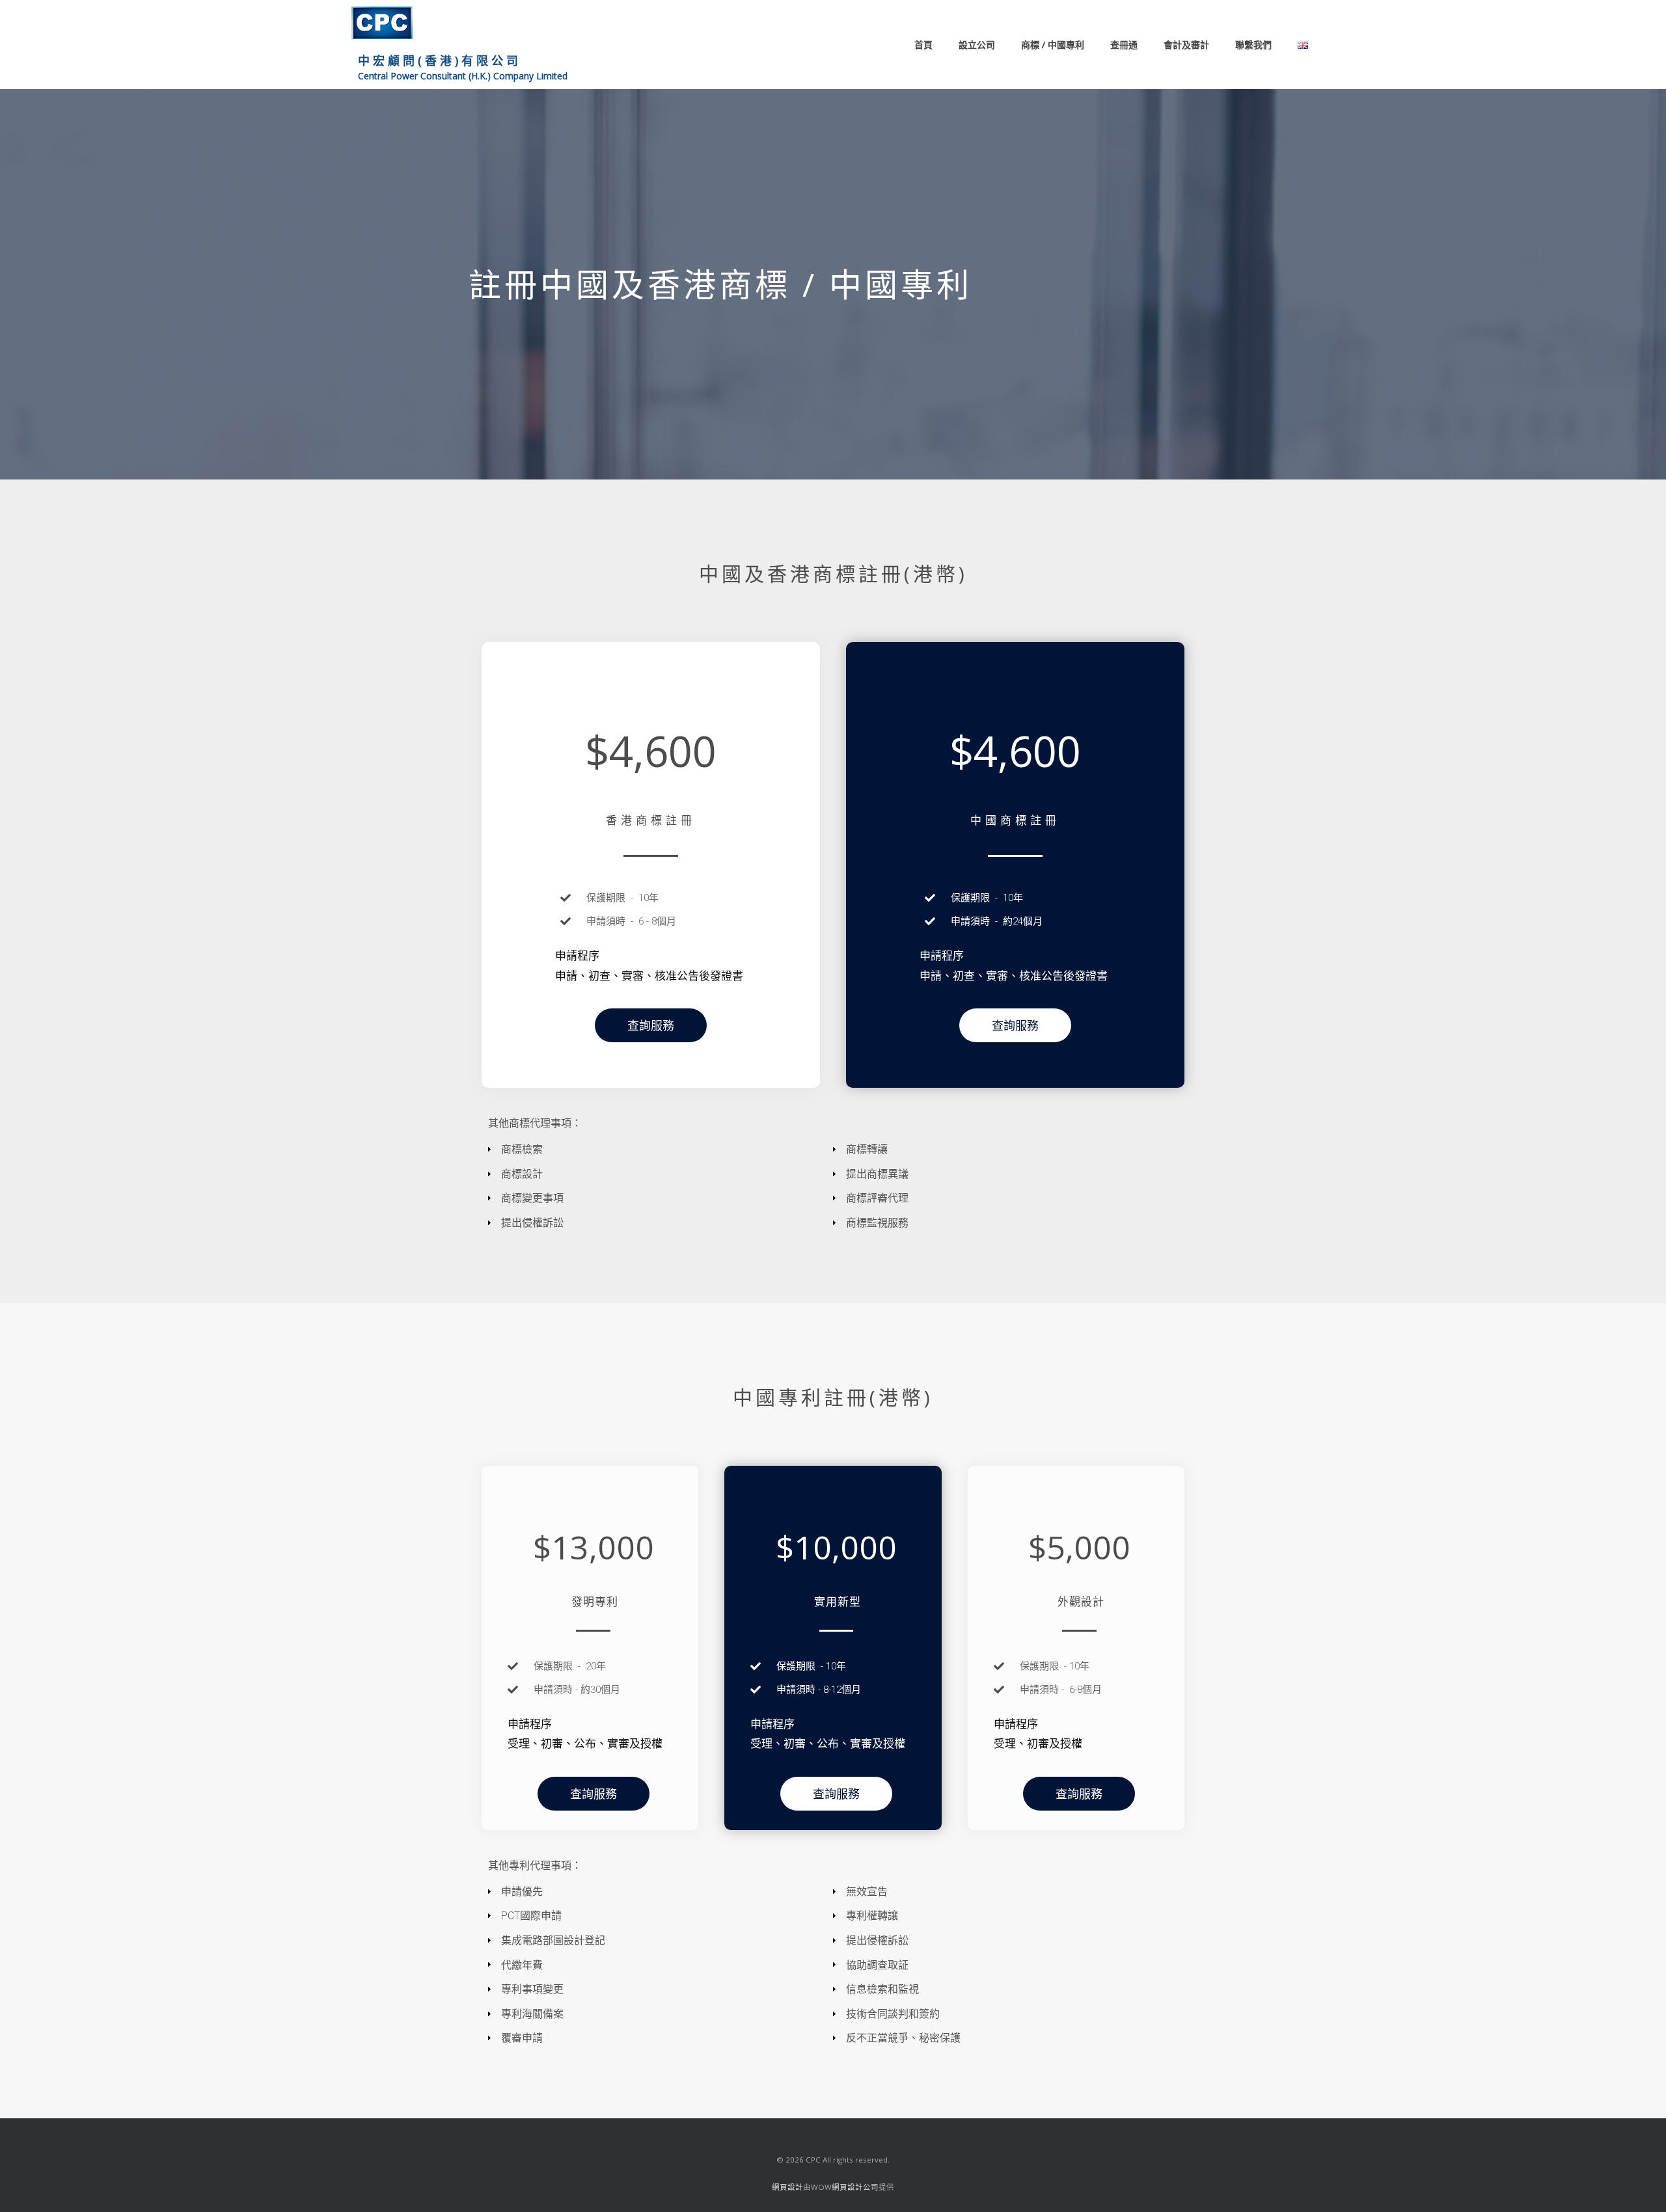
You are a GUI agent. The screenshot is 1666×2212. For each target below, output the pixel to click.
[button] (651, 1025)
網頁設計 (787, 2187)
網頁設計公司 (855, 2187)
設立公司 (977, 45)
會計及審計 (1186, 45)
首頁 (923, 45)
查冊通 (1124, 45)
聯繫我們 (1253, 45)
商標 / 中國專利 (1053, 45)
